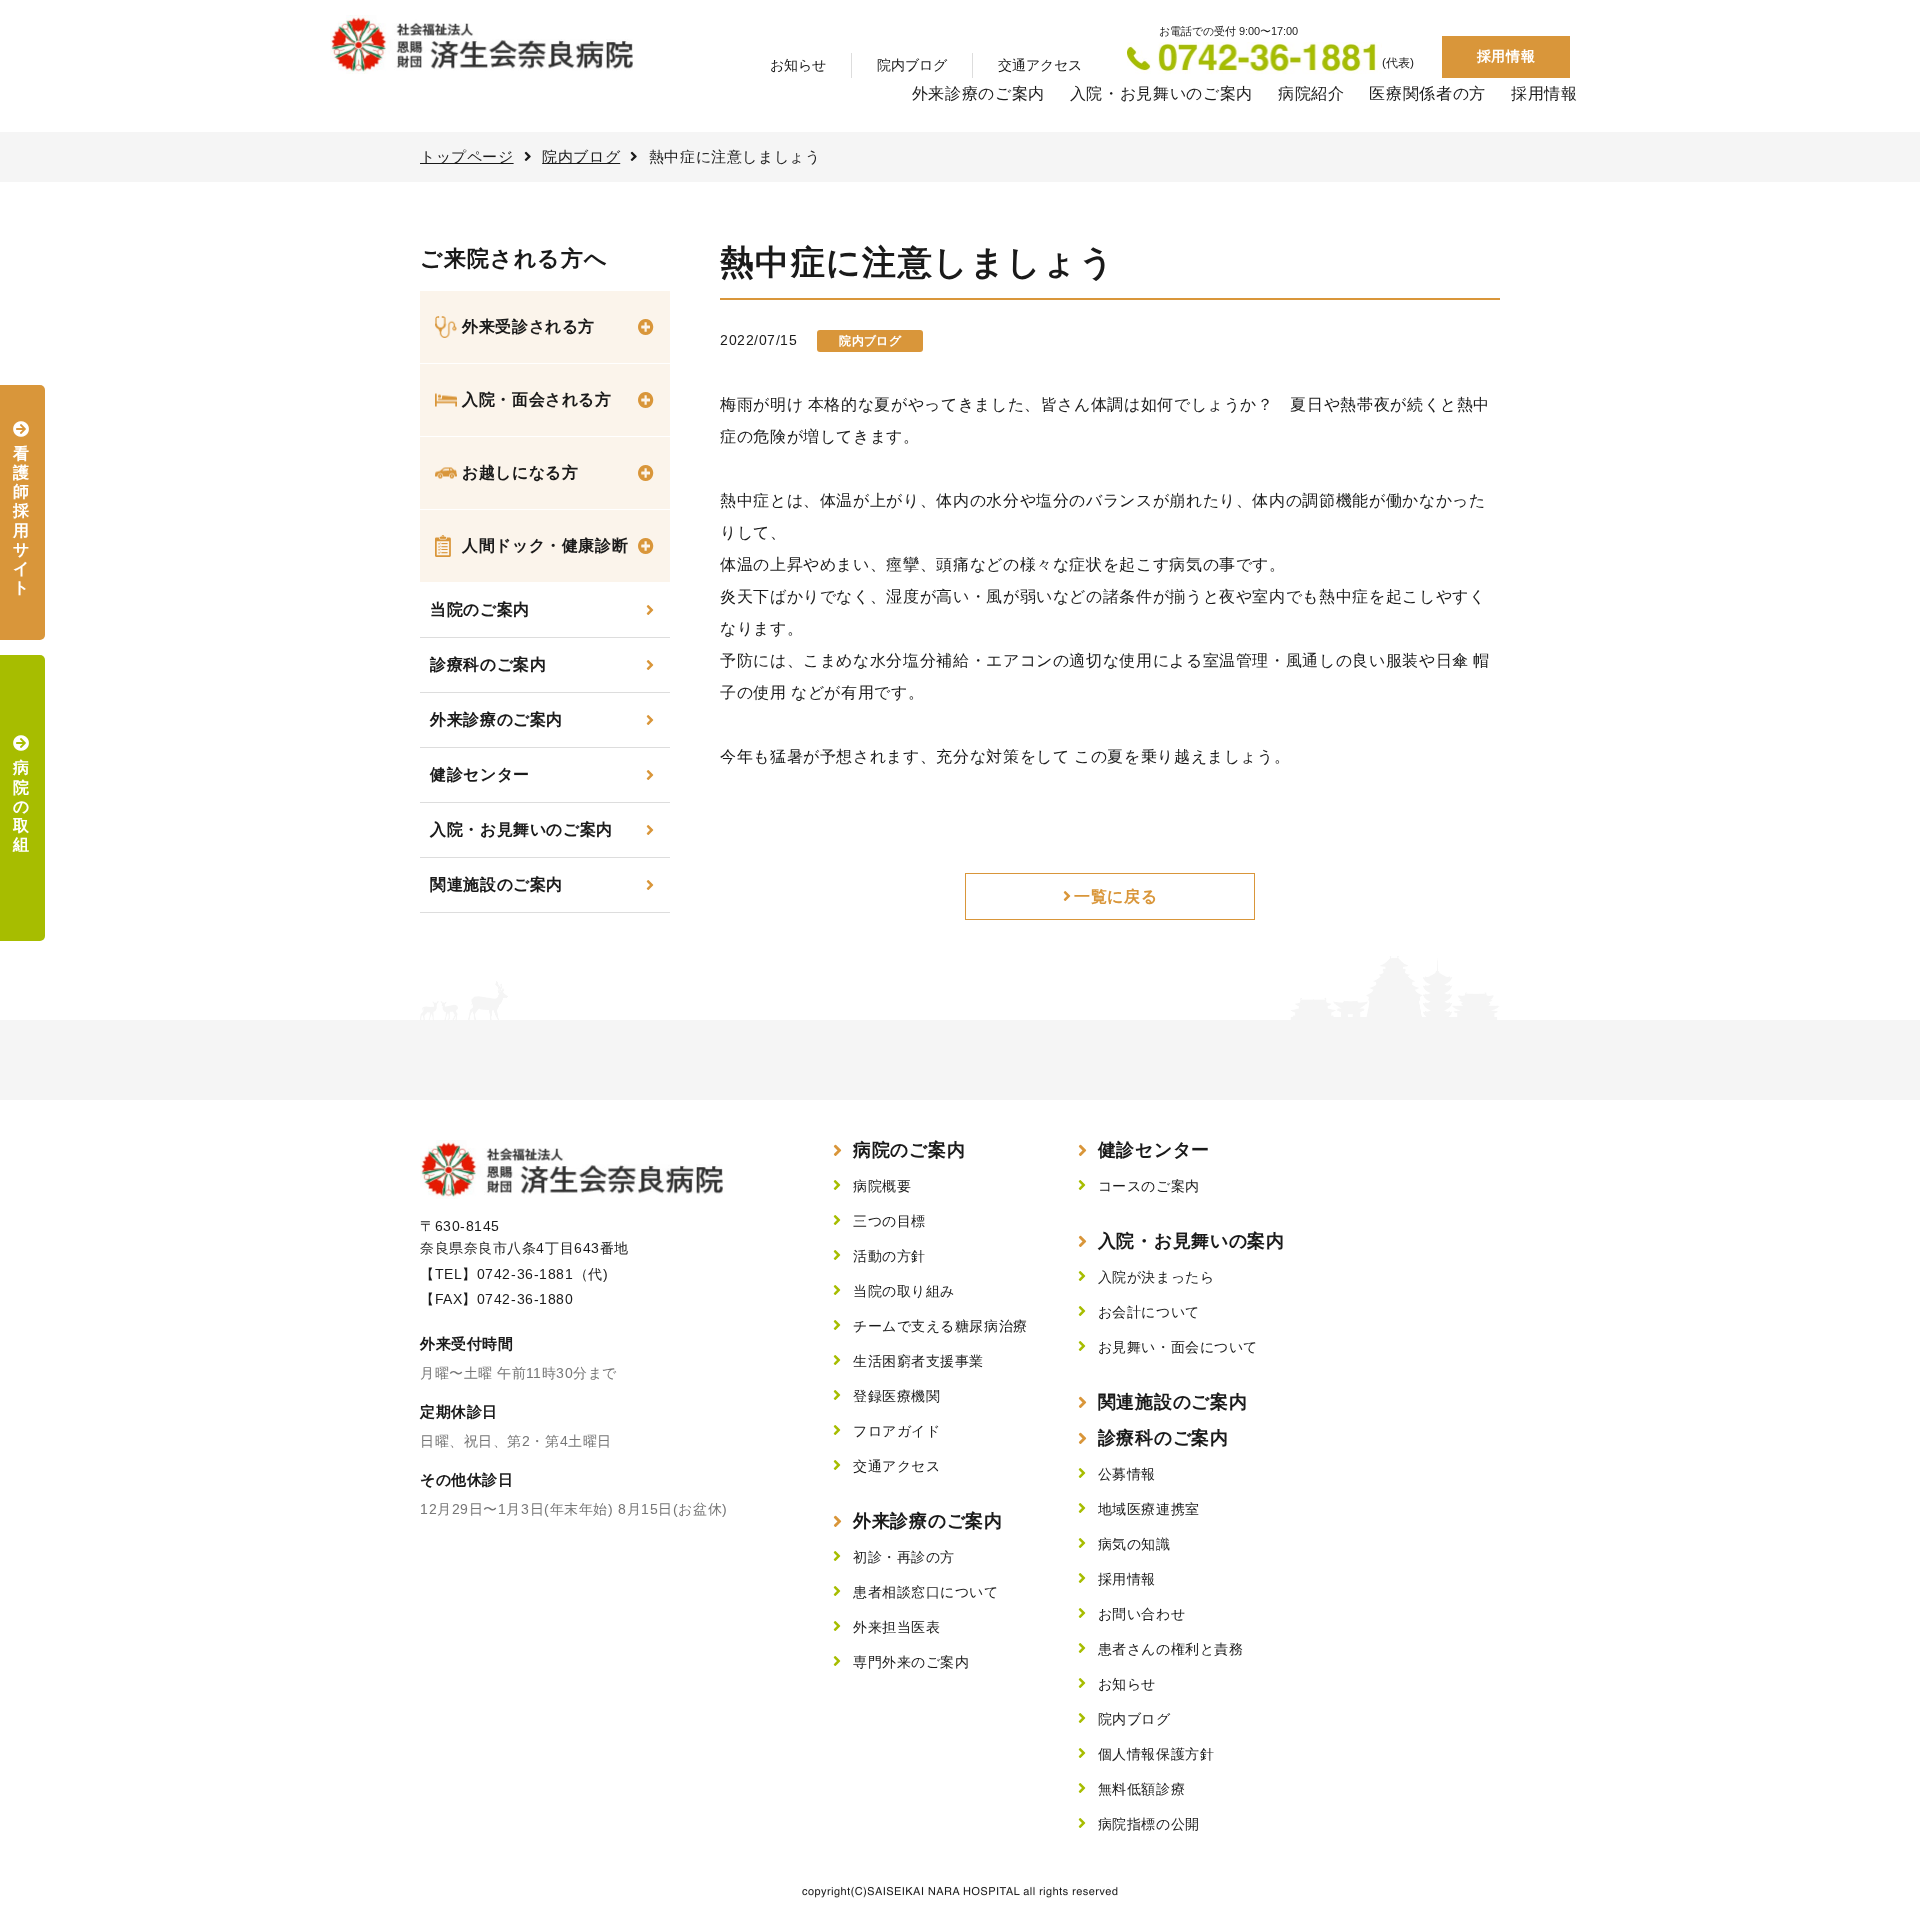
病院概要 (882, 1186)
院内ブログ (912, 65)
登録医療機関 (896, 1396)
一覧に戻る (1115, 896)
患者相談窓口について (926, 1592)
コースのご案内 (1149, 1186)
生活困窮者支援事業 (918, 1361)
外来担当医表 (896, 1627)
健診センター (480, 774)
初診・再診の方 (904, 1557)
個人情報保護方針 (1156, 1754)
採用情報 (1506, 56)
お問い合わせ (1141, 1614)
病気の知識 (1134, 1544)
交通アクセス (1040, 65)
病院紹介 (1311, 93)
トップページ (467, 156)
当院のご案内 (480, 609)
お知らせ (798, 65)
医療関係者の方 (1427, 93)
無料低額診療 (1141, 1789)
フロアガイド (896, 1431)
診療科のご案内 (488, 664)
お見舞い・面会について (1178, 1347)
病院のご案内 (909, 1150)
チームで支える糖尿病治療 (940, 1326)
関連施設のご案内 (496, 884)
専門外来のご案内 (911, 1662)
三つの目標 (889, 1221)
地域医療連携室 (1149, 1509)
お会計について (1149, 1312)
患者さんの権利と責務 (1171, 1649)
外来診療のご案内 (978, 93)
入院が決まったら (1156, 1277)
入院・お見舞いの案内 (1191, 1241)
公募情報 (1127, 1474)
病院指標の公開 (1149, 1824)
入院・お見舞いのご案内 (1161, 93)
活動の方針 (889, 1256)
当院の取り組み (904, 1291)
